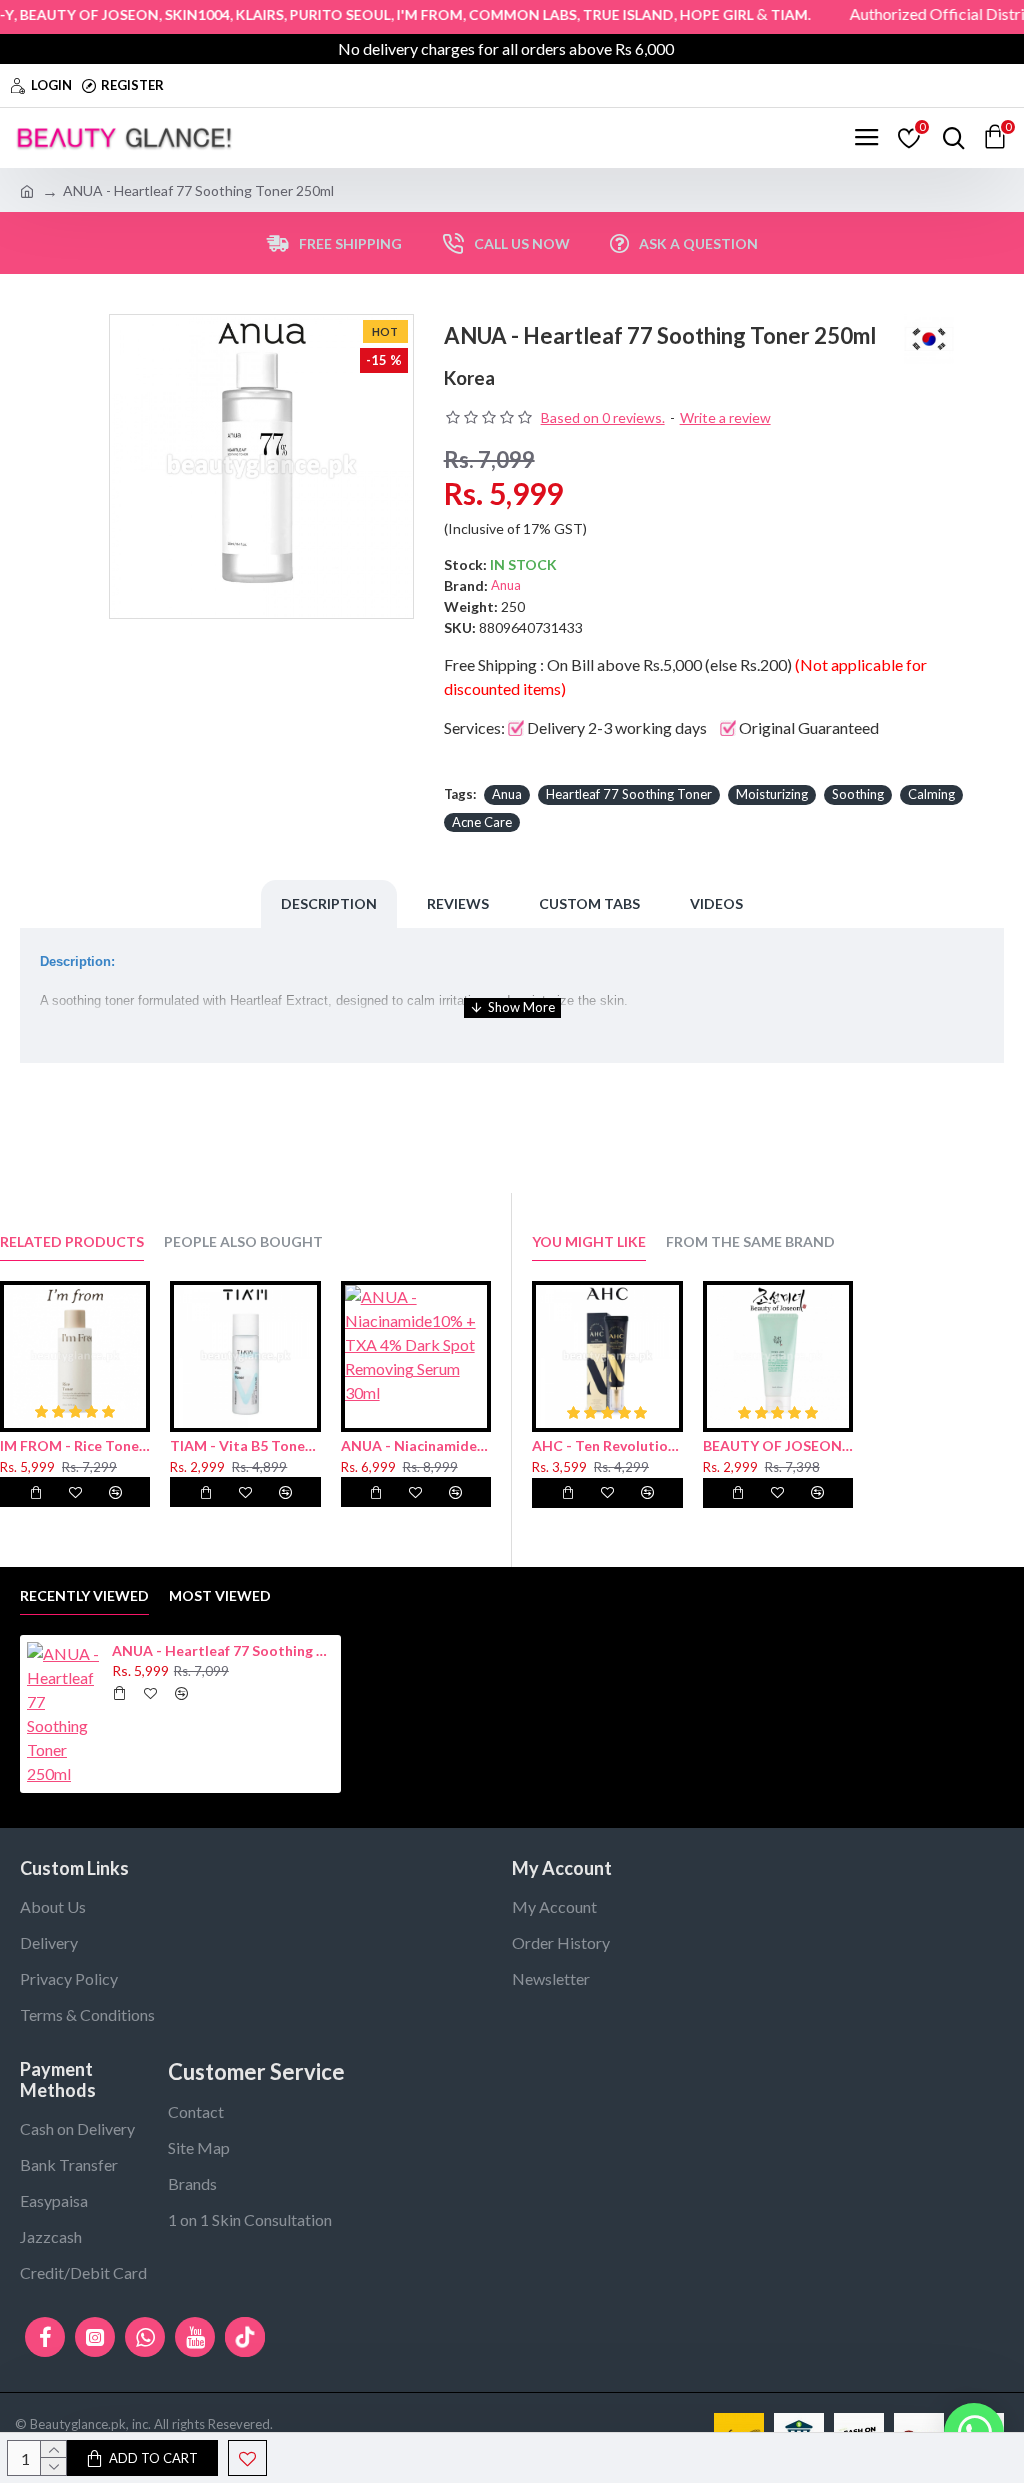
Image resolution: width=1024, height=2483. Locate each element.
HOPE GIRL (686, 14)
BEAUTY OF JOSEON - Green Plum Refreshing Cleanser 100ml (778, 1445)
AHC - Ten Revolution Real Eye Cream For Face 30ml (607, 1445)
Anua (506, 585)
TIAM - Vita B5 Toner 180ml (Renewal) (245, 1445)
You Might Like (589, 1241)
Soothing (858, 794)
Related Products (72, 1241)
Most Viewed (220, 1595)
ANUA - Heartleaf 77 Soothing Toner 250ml (223, 1650)
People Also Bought (243, 1241)
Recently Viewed (84, 1595)
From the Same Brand (750, 1241)
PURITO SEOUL (309, 14)
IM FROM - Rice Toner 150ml (75, 1445)
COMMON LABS (492, 14)
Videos (716, 903)
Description (329, 903)
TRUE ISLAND (597, 14)
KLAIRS (229, 14)
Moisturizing (772, 794)
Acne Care (482, 822)
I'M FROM (399, 14)
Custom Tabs (589, 903)
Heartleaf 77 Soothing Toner (629, 794)
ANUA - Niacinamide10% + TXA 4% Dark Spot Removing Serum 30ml (416, 1445)
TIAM (758, 14)
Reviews (458, 903)
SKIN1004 (166, 14)
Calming (931, 794)
